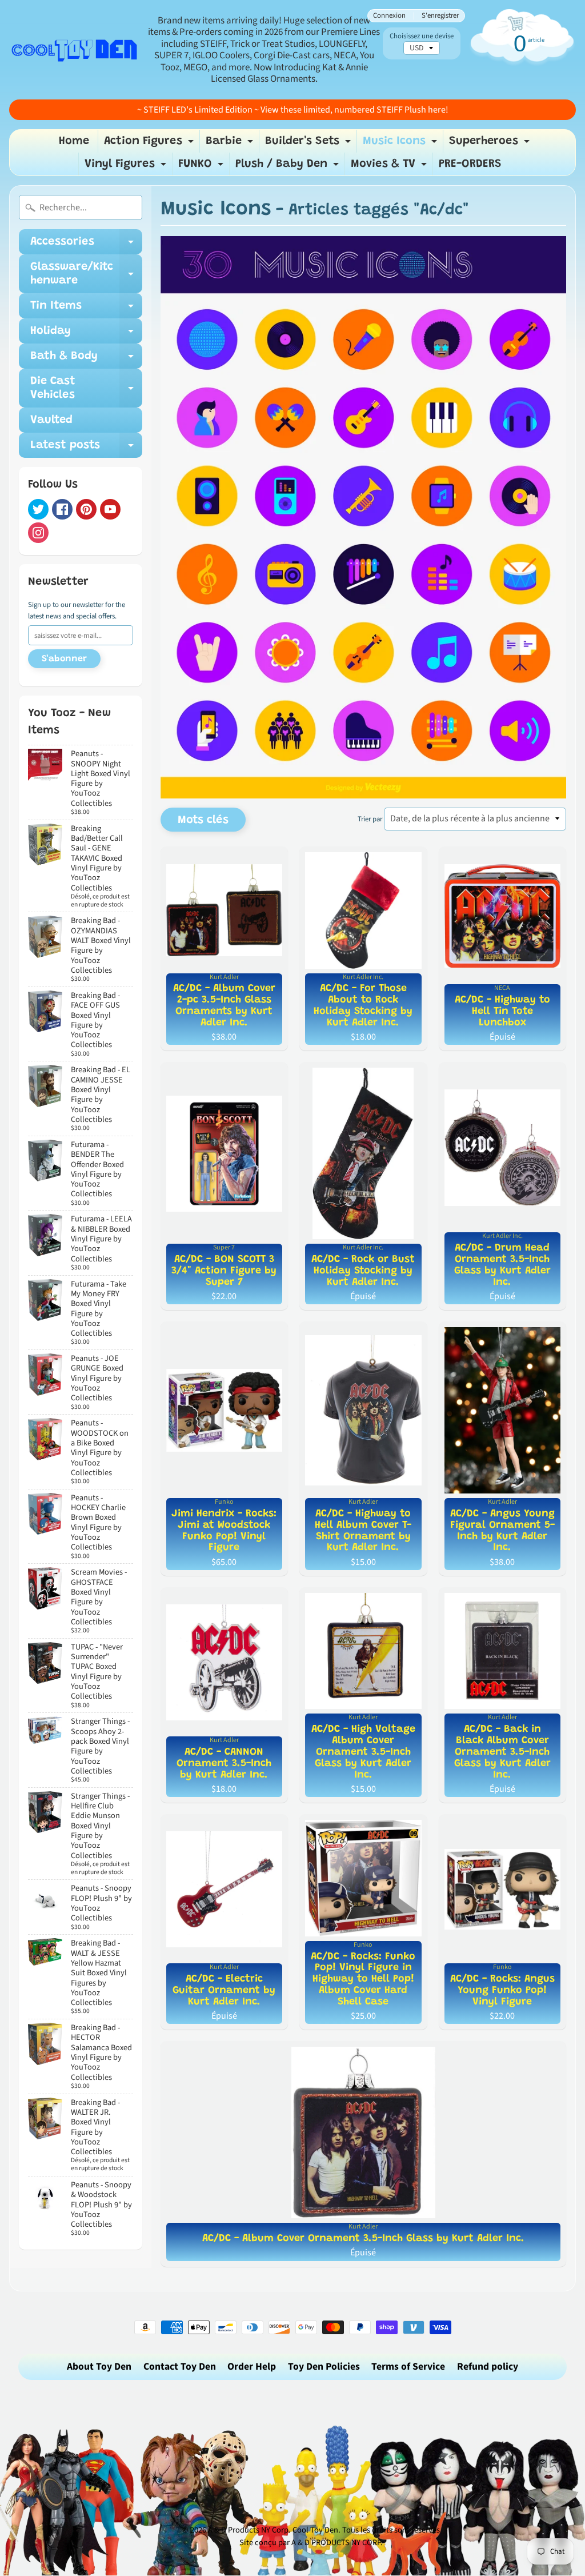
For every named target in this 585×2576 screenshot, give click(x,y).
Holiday (86, 334)
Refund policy (488, 2367)
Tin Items (86, 309)
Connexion (389, 16)
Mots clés (203, 820)
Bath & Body (86, 360)
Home (74, 141)
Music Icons (401, 144)
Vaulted (51, 420)
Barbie (231, 144)
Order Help (252, 2367)
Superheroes (491, 144)
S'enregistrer (440, 16)
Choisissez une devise (422, 36)
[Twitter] (38, 509)
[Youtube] (110, 509)
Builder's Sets (309, 144)
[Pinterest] (86, 509)
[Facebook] (62, 509)
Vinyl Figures (127, 167)
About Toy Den (99, 2367)
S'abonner (64, 659)
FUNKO (202, 167)
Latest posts (86, 449)
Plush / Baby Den (289, 167)
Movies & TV (390, 167)
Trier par (370, 819)
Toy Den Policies (324, 2367)
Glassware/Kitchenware (86, 274)
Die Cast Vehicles (86, 389)
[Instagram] (38, 533)
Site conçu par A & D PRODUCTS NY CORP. (311, 2543)
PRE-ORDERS (470, 164)
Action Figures (150, 144)
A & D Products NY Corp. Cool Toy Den (273, 2530)
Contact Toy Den (180, 2367)
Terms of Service (408, 2367)
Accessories (86, 245)
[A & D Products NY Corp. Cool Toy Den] (75, 50)
